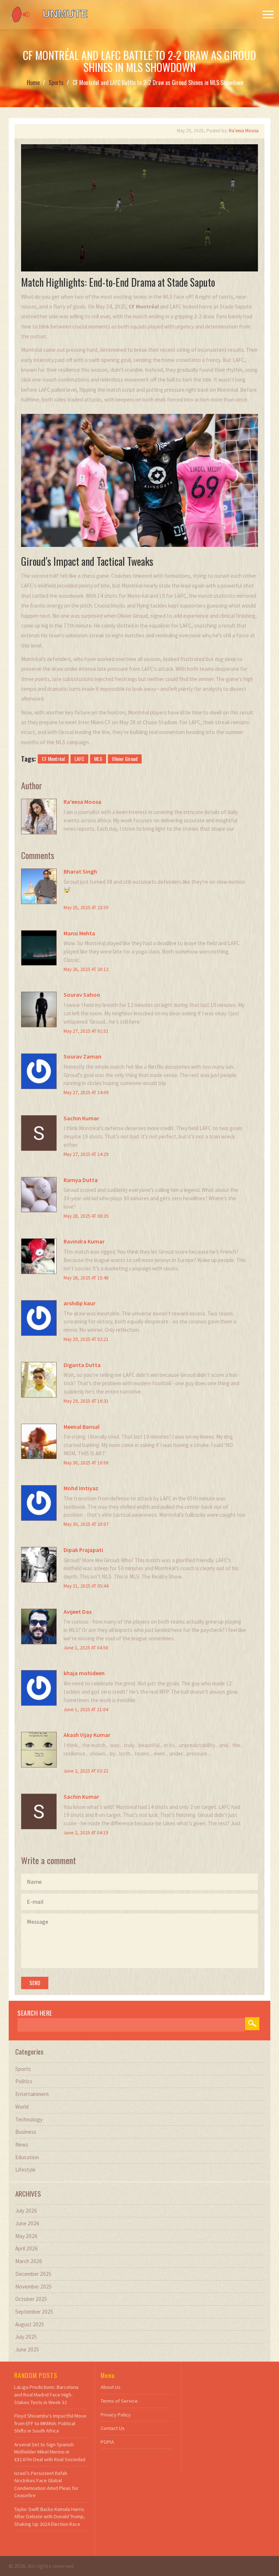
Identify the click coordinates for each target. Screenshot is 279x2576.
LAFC (79, 759)
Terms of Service (119, 2401)
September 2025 (34, 2312)
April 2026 (27, 2248)
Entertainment (32, 2094)
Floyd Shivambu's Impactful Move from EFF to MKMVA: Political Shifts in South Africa (50, 2423)
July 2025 (26, 2337)
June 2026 (27, 2223)
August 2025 (30, 2324)
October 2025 (31, 2299)
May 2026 (26, 2236)
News (22, 2144)
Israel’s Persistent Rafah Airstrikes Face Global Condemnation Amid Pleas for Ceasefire (46, 2484)
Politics (24, 2081)
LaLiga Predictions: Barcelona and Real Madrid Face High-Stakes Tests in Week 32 (46, 2394)
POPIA (107, 2442)
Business (26, 2132)
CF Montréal (53, 759)
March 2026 (29, 2261)
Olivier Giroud (125, 759)
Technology (29, 2119)
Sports (56, 82)
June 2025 (27, 2349)
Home (33, 82)
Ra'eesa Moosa (244, 131)
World (22, 2107)
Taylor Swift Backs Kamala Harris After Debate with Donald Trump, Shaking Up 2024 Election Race (50, 2517)
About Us (111, 2387)
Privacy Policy (116, 2415)
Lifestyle (25, 2170)
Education (27, 2157)
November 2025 (34, 2287)
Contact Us (113, 2428)
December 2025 (33, 2274)
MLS (98, 759)
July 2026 (26, 2211)
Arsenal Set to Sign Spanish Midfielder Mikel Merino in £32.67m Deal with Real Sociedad (50, 2452)
